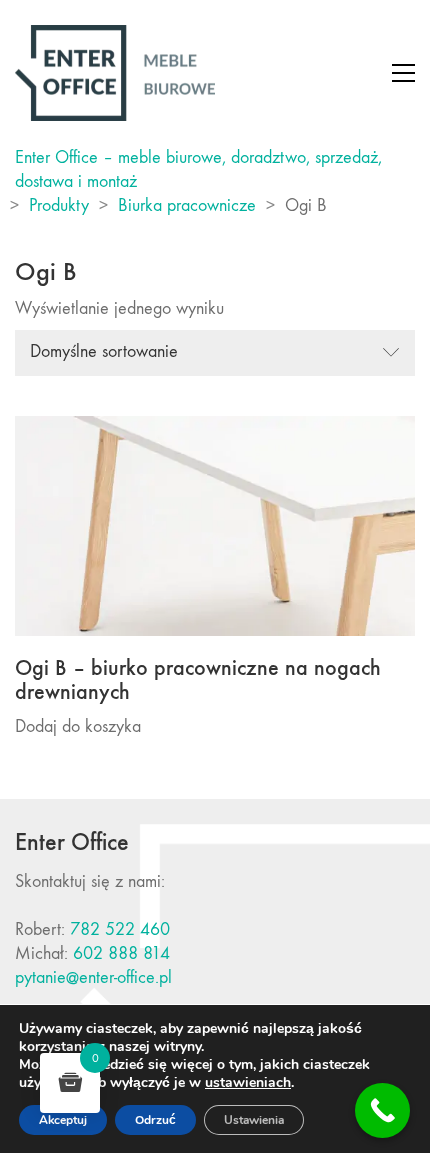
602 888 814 (121, 953)
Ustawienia (254, 1120)
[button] (403, 73)
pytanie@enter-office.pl (93, 977)
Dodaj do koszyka (78, 727)
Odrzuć (155, 1120)
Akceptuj (63, 1120)
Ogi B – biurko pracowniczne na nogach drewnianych (198, 680)
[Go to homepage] (115, 73)
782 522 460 (120, 929)
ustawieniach (248, 1083)
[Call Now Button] (382, 1110)
